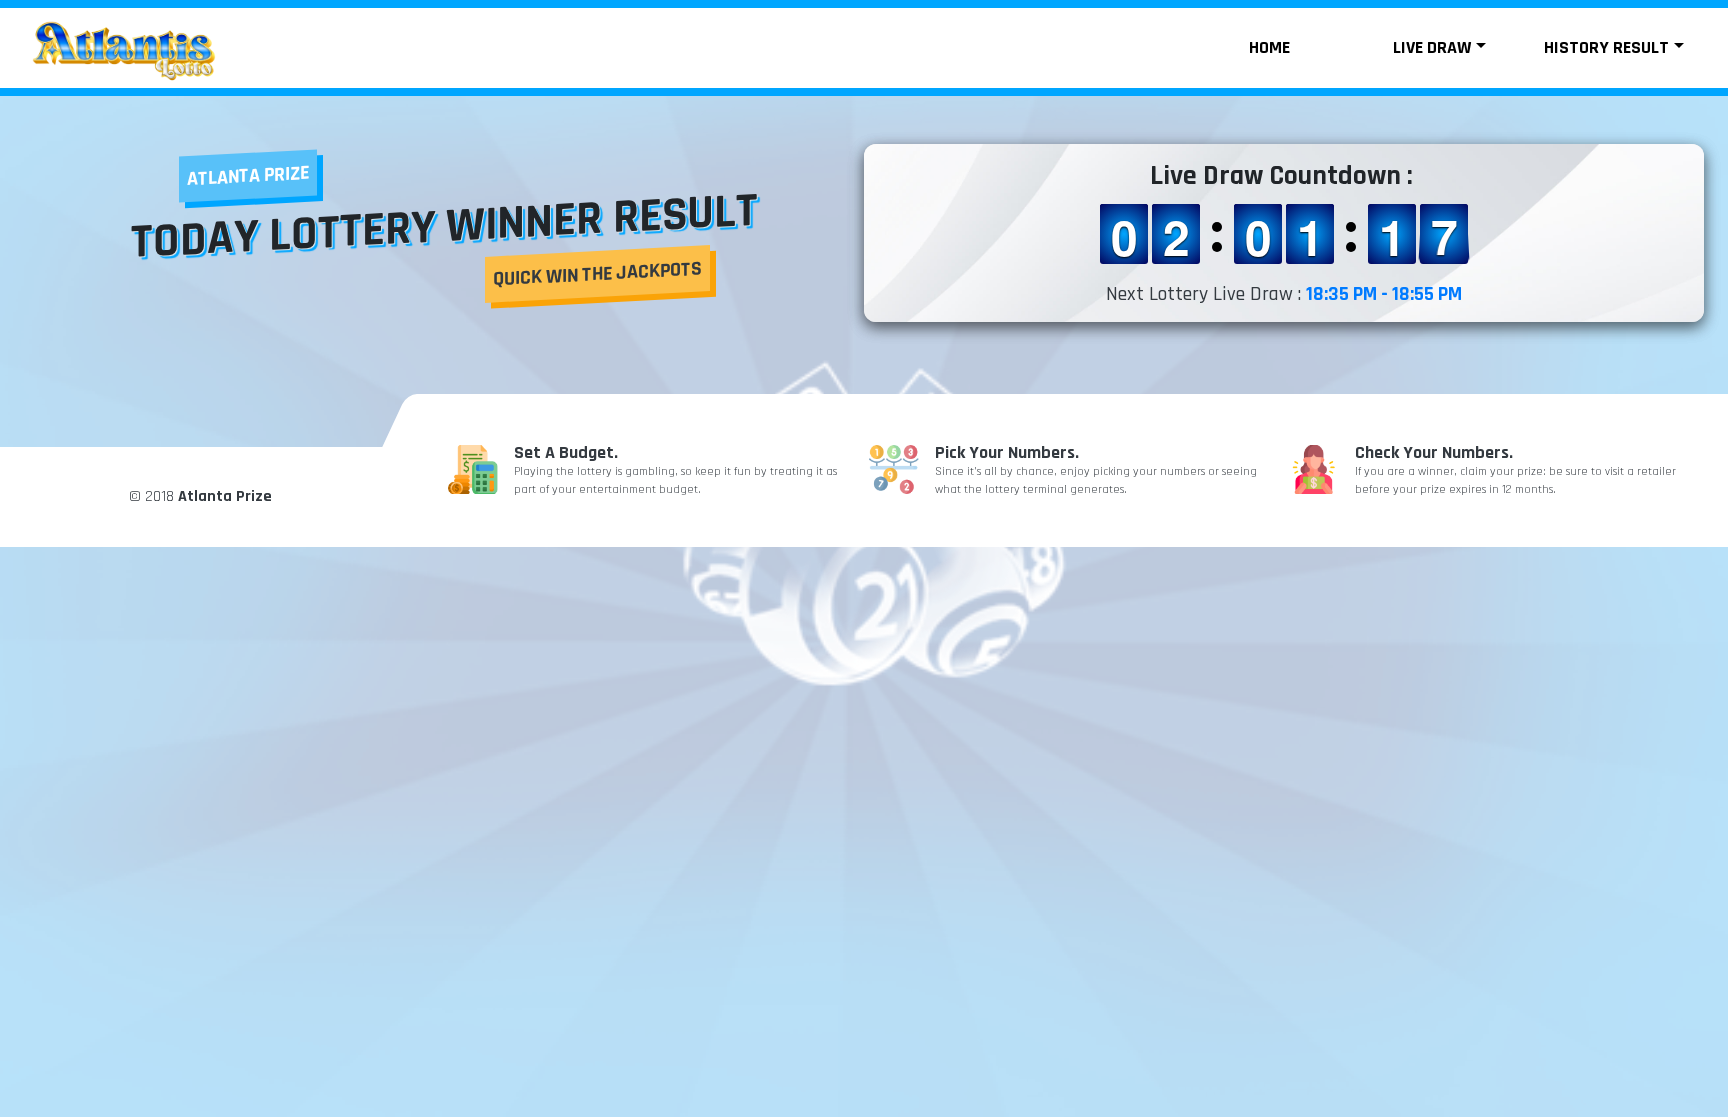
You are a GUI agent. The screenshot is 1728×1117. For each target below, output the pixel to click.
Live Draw (1432, 47)
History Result (1606, 47)
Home (1269, 47)
